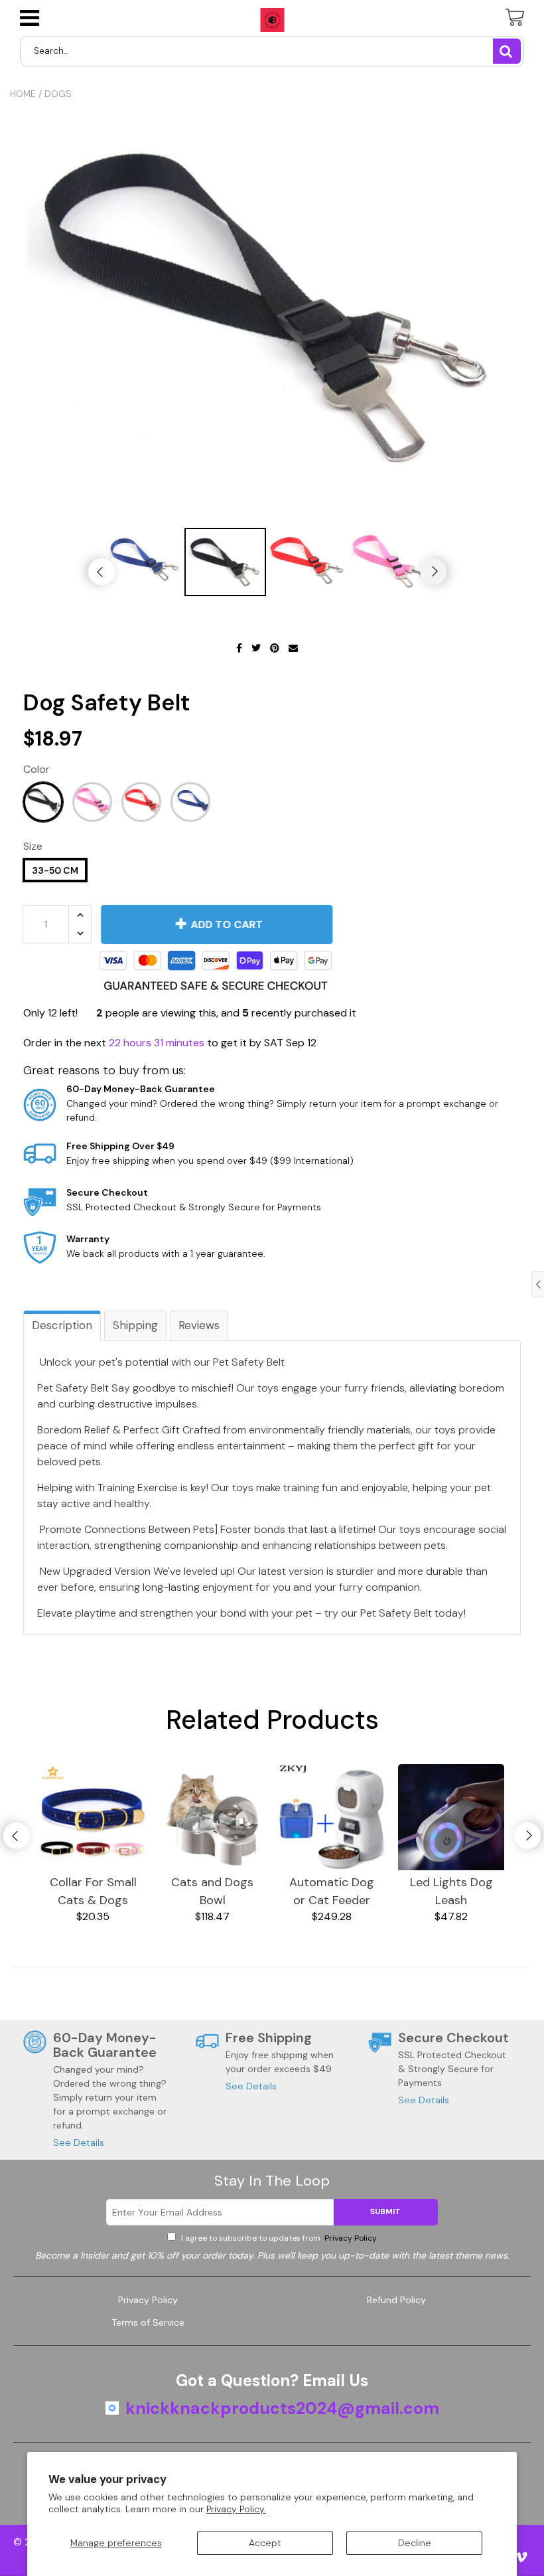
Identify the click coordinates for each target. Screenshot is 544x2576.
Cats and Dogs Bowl (212, 1891)
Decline (415, 2543)
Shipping (135, 1325)
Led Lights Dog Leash (451, 1891)
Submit (385, 2212)
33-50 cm (55, 870)
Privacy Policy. (236, 2509)
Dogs (58, 94)
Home (23, 94)
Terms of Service (148, 2322)
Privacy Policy (350, 2238)
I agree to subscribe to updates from (278, 2238)
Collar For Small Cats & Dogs (93, 1891)
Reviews (199, 1325)
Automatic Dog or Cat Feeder (332, 1891)
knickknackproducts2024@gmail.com (282, 2409)
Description (62, 1325)
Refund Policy (396, 2300)
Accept (265, 2543)
